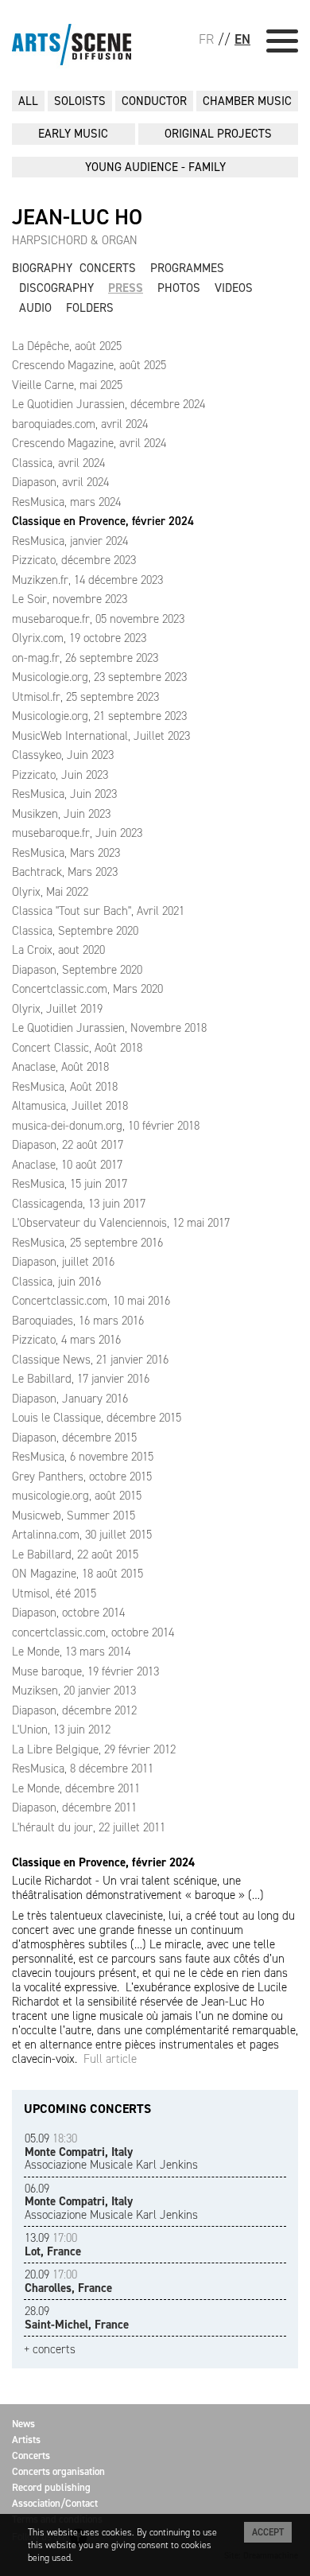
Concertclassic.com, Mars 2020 (87, 989)
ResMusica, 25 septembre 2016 (87, 1243)
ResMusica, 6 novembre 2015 (83, 1457)
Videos (234, 288)
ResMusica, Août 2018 (65, 1087)
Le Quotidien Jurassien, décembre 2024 (108, 404)
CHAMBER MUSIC (247, 101)
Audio (35, 308)
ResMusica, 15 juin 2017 (70, 1184)
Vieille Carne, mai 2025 (67, 385)
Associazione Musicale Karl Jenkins (111, 2152)
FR (206, 39)
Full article (110, 2059)
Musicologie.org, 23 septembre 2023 (99, 677)
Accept (268, 2532)
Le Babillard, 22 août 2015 (75, 1555)
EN (242, 39)
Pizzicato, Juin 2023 (60, 775)
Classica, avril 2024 (58, 463)
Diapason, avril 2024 (60, 482)
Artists (26, 2440)
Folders (90, 308)
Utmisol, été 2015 (54, 1593)
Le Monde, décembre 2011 (76, 1788)
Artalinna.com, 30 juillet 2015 (82, 1535)
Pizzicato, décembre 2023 (74, 560)
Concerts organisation (58, 2471)
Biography (42, 268)
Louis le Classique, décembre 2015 (97, 1418)
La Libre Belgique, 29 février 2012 (94, 1749)
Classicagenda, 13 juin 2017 (79, 1204)
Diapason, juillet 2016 (63, 1262)
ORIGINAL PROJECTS (218, 134)
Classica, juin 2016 (56, 1282)
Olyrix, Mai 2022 (50, 892)
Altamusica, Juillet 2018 (70, 1106)
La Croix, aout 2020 (58, 950)
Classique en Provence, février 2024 (103, 521)
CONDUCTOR (154, 101)
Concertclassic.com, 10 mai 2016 (91, 1301)
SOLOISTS (80, 101)
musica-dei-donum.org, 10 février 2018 (106, 1126)
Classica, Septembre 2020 (75, 931)
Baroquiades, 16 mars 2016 (78, 1321)
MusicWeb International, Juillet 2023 (101, 736)
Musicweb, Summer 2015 (74, 1516)
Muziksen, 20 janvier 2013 (74, 1691)
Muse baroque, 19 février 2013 (85, 1671)
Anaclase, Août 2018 (60, 1067)
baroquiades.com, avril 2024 (80, 424)
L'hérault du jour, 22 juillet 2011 (89, 1827)
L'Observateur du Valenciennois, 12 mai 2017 (121, 1223)
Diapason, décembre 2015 (74, 1438)
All (28, 101)
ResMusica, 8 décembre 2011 (83, 1769)
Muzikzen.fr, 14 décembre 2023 (87, 580)
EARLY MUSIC (73, 134)
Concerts (108, 268)
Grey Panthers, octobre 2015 (82, 1477)
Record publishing (51, 2487)
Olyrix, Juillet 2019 (57, 1009)
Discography (56, 288)
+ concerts (50, 2350)
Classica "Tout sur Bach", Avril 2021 (98, 911)
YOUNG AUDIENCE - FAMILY (155, 167)
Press (126, 288)
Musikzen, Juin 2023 (61, 814)
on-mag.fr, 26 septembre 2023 (85, 658)
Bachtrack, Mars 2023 (65, 872)
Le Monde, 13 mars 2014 (71, 1652)
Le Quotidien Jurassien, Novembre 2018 (109, 1028)
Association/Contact (55, 2503)
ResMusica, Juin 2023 (64, 794)
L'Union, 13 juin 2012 (61, 1730)
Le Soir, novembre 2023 (70, 599)
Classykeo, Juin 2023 (63, 755)
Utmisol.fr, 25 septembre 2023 (85, 697)
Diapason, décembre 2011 (74, 1807)
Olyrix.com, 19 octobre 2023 (79, 638)
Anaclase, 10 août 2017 (67, 1165)
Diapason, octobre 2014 (68, 1613)
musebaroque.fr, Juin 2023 (77, 833)
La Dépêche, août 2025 (67, 346)
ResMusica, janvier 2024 (70, 541)
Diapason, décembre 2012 (74, 1710)
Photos (179, 288)
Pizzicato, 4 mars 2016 (66, 1340)
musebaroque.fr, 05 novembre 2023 (98, 619)
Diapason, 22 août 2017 (68, 1145)
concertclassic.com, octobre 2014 (93, 1632)
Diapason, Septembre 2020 (77, 970)
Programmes (187, 268)
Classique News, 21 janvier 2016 (90, 1360)
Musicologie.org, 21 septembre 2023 (99, 716)
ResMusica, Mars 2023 (66, 853)
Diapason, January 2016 (70, 1399)
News (23, 2424)
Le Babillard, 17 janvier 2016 (81, 1379)
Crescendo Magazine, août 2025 (89, 365)
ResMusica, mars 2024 (66, 502)
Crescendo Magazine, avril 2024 (89, 443)
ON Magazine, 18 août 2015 (77, 1574)
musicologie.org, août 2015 (77, 1496)
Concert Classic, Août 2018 (77, 1048)
